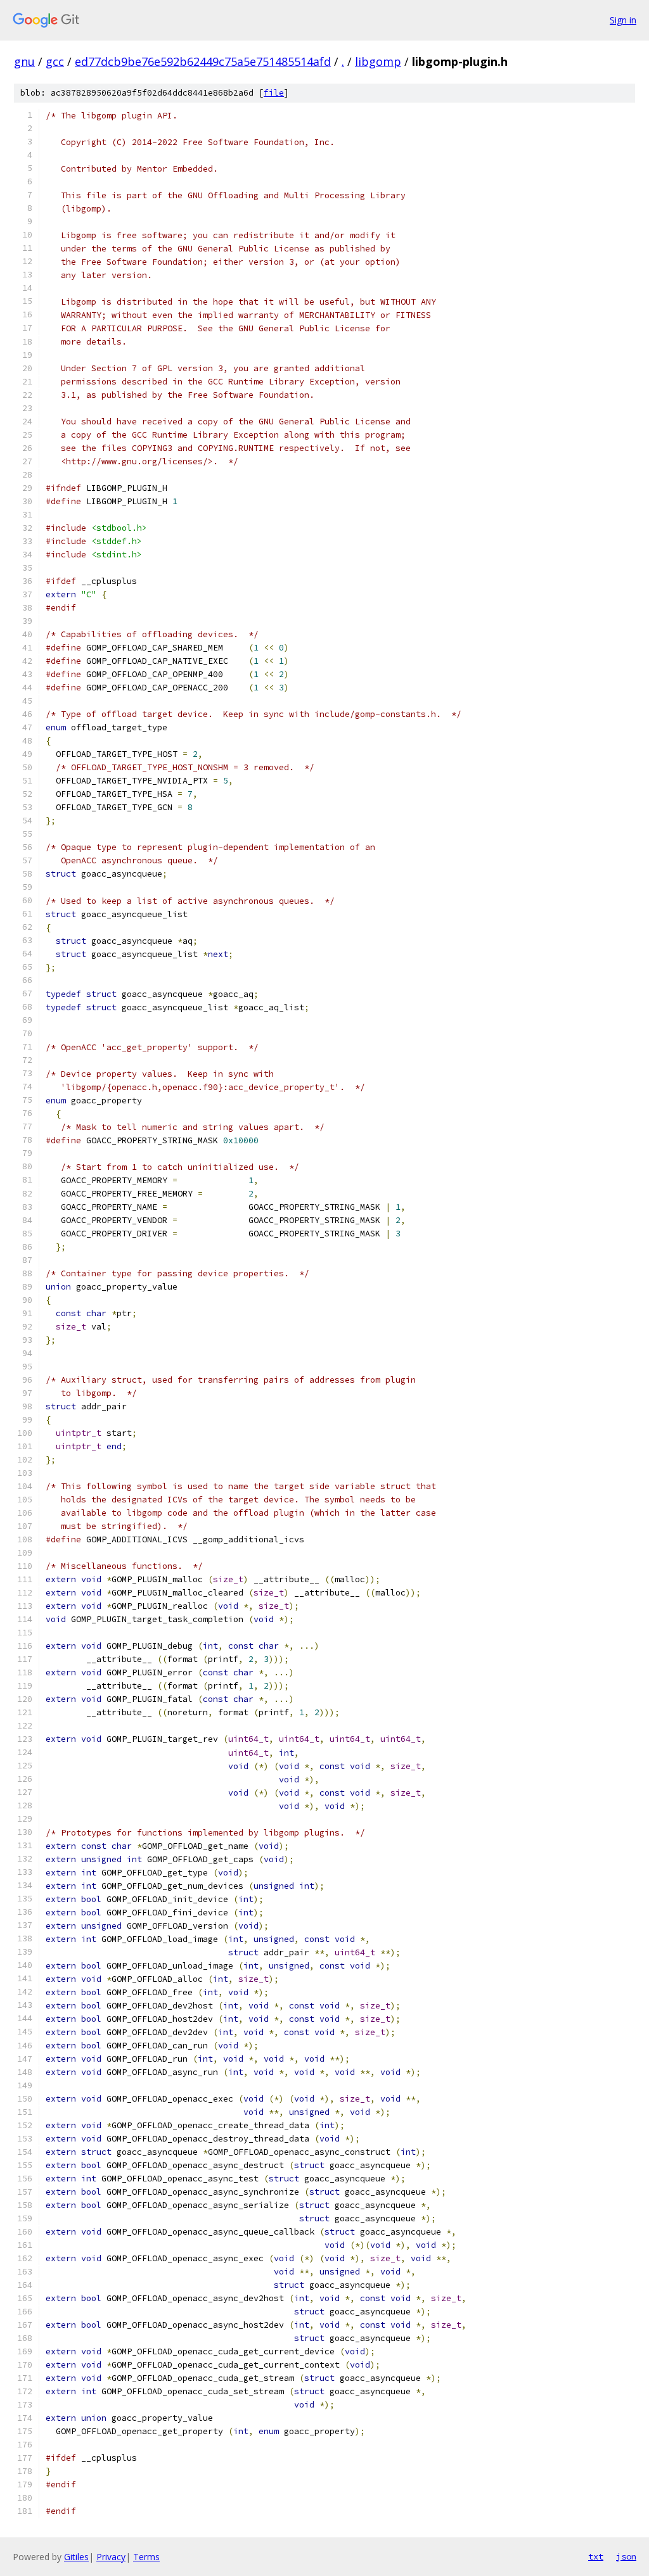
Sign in (623, 20)
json (626, 2556)
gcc (55, 61)
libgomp (378, 61)
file (274, 93)
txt (596, 2556)
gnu (24, 61)
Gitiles (76, 2557)
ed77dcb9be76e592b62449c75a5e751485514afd (203, 61)
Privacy (111, 2557)
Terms (146, 2557)
